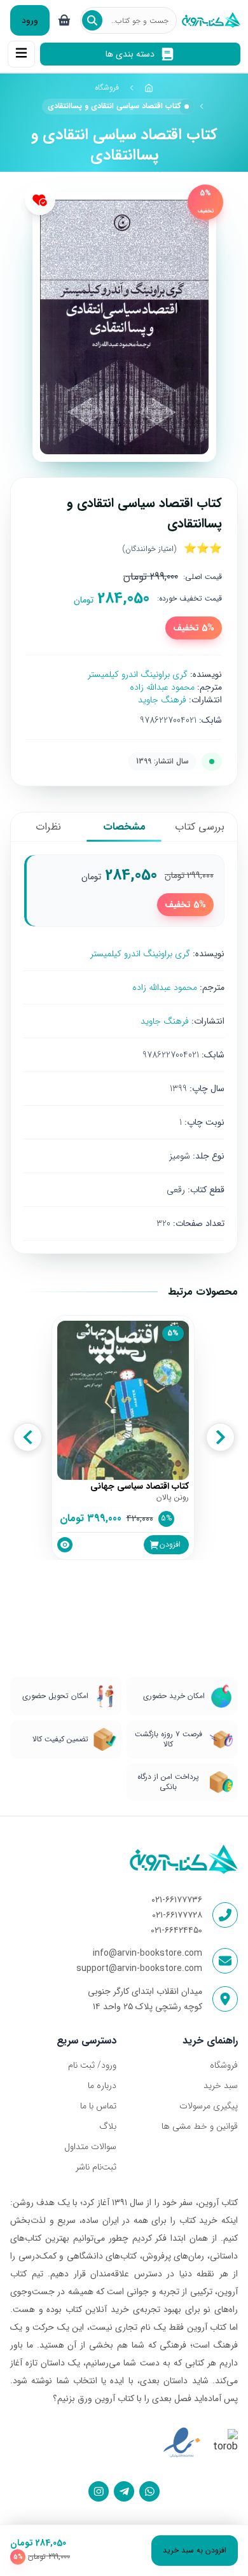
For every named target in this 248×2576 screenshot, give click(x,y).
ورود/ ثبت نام (92, 2065)
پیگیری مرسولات (209, 2106)
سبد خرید (221, 2085)
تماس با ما (98, 2106)
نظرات (48, 827)
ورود (30, 20)
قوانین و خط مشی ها (200, 2126)
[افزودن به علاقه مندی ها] (40, 200)
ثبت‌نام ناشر (96, 2167)
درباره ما (102, 2085)
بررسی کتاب (200, 827)
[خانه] (149, 88)
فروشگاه (107, 87)
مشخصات (124, 827)
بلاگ (108, 2126)
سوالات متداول (90, 2147)
